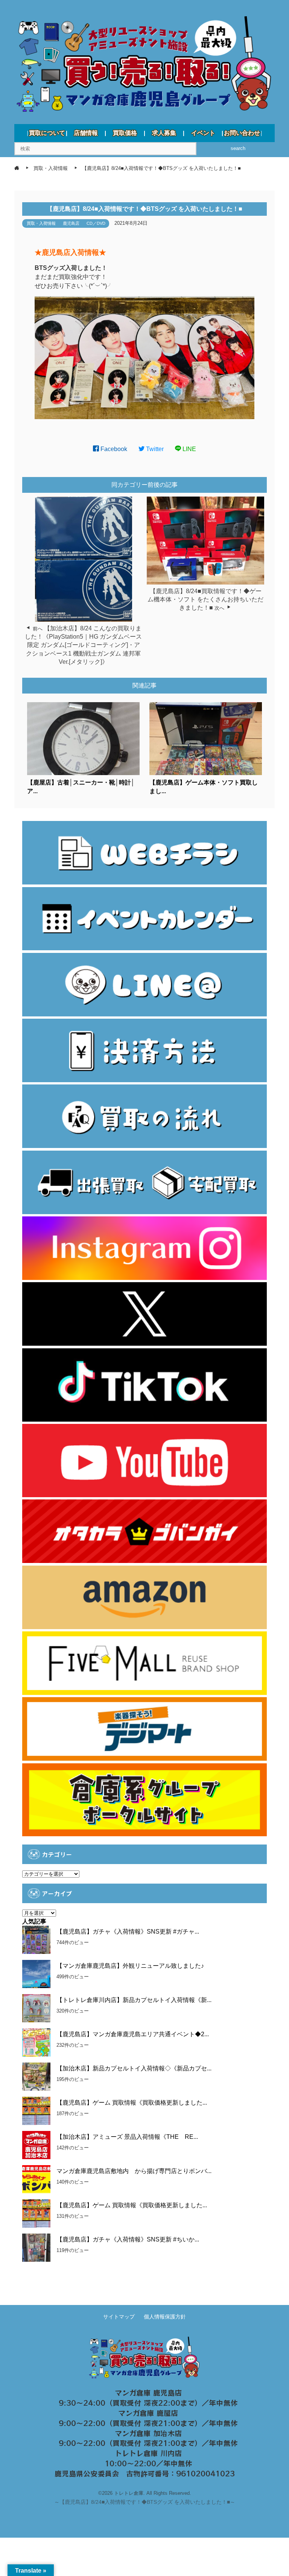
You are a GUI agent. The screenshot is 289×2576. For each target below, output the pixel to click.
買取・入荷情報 (41, 223)
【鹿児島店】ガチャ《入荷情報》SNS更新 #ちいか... (128, 2239)
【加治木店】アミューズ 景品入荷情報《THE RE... (127, 2137)
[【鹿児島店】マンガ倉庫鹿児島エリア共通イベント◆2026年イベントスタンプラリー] (36, 2042)
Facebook (113, 449)
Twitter (154, 449)
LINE (189, 449)
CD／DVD (96, 223)
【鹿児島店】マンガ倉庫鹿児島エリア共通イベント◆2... (133, 2034)
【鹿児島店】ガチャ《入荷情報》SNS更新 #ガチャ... (128, 1932)
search (238, 148)
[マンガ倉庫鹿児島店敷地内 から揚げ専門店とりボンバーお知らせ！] (36, 2179)
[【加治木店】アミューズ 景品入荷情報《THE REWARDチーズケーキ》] (36, 2145)
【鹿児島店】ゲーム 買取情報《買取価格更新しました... (132, 2103)
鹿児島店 (71, 223)
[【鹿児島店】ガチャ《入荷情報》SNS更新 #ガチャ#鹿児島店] (36, 1940)
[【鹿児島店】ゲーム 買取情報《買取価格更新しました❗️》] (36, 2213)
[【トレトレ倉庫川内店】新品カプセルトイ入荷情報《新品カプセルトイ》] (36, 2008)
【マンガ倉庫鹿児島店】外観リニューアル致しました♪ (130, 1966)
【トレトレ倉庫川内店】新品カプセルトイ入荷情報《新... (134, 2000)
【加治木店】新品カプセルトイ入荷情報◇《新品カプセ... (134, 2068)
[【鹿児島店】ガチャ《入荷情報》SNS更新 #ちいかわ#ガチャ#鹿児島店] (36, 2248)
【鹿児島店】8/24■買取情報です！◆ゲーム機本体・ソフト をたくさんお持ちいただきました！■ (205, 600)
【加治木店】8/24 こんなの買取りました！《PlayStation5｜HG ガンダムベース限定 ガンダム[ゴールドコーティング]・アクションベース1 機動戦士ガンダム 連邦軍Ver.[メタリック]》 (83, 645)
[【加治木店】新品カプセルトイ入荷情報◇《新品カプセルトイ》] (36, 2077)
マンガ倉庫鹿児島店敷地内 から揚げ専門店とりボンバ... (134, 2171)
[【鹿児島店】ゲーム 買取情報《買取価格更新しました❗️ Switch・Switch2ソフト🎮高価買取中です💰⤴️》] (36, 2111)
